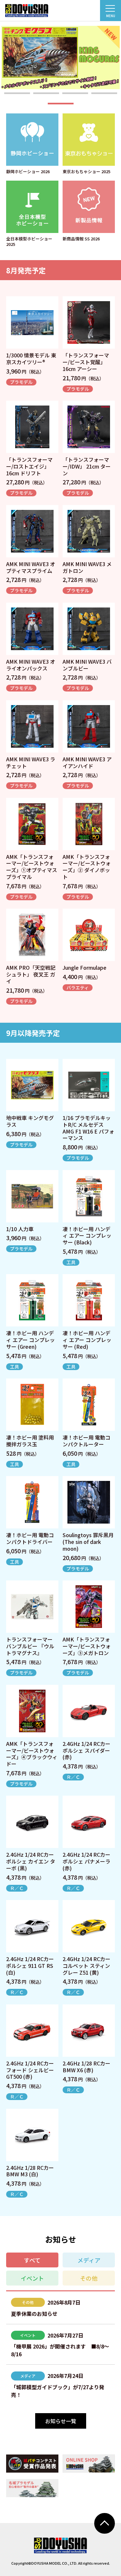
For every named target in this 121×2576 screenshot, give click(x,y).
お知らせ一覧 (61, 2421)
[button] (17, 93)
